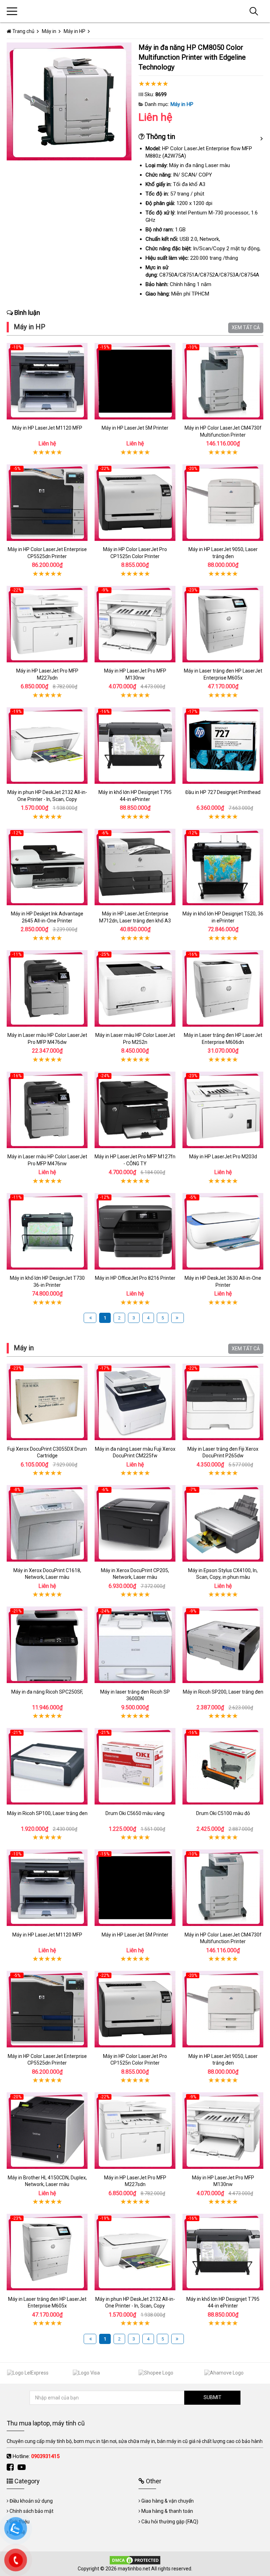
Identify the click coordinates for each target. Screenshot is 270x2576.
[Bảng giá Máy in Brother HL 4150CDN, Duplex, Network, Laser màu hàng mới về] (47, 2131)
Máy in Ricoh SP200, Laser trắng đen (223, 1692)
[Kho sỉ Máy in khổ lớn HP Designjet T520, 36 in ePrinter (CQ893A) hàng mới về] (223, 867)
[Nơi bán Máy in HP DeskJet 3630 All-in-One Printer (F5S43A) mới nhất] (223, 1231)
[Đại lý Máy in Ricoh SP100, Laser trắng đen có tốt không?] (47, 1766)
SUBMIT (213, 2397)
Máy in (24, 1348)
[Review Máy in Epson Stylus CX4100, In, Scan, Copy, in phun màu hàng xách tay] (223, 1524)
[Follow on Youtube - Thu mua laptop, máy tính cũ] (22, 2467)
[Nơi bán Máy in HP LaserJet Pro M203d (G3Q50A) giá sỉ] (223, 1110)
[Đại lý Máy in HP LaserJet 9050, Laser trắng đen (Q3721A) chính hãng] (223, 502)
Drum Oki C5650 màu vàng (135, 1813)
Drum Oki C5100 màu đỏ (223, 1813)
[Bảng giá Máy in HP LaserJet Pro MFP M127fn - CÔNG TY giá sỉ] (135, 1110)
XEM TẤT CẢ (246, 327)
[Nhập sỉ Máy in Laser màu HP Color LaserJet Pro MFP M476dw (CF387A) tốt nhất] (47, 988)
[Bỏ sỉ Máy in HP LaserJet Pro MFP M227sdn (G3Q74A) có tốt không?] (47, 624)
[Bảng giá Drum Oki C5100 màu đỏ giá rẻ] (223, 1766)
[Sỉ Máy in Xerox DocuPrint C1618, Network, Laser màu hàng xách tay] (47, 1524)
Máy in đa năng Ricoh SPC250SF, (47, 1692)
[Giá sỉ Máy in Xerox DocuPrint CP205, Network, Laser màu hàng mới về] (135, 1524)
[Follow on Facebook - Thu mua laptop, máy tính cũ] (11, 2467)
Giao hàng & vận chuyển (168, 2501)
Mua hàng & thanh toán (167, 2511)
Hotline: (36, 2456)
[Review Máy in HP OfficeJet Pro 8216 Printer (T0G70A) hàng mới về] (135, 1231)
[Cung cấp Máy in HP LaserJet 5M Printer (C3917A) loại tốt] (135, 381)
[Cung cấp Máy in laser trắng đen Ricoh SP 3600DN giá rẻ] (135, 1645)
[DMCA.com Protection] (135, 2560)
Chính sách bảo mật (31, 2511)
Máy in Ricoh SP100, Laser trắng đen (47, 1813)
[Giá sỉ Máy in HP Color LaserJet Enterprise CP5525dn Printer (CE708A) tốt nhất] (47, 502)
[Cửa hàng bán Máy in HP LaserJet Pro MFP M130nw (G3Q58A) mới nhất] (135, 624)
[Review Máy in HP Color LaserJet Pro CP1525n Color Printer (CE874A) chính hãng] (135, 502)
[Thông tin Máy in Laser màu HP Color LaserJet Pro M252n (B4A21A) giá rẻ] (135, 988)
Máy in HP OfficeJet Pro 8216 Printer (135, 1278)
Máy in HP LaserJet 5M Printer (135, 428)
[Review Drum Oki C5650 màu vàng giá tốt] (135, 1766)
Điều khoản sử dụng (31, 2501)
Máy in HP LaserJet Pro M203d (223, 1157)
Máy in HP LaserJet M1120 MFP (47, 428)
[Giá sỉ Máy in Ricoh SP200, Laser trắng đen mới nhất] (223, 1645)
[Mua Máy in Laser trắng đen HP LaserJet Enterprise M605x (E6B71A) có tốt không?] (223, 624)
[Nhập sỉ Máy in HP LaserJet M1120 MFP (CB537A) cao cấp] (47, 381)
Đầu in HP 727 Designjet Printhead (223, 792)
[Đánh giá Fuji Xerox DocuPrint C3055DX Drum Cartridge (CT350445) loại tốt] (47, 1402)
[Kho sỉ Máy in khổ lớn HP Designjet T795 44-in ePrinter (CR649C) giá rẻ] (135, 745)
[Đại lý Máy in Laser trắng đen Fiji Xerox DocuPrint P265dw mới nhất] (223, 1402)
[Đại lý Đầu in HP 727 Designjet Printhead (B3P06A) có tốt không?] (223, 745)
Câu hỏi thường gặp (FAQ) (170, 2522)
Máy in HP (182, 104)
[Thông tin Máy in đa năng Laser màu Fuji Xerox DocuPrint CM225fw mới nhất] (135, 1402)
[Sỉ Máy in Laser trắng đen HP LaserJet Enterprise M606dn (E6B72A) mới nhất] (223, 988)
